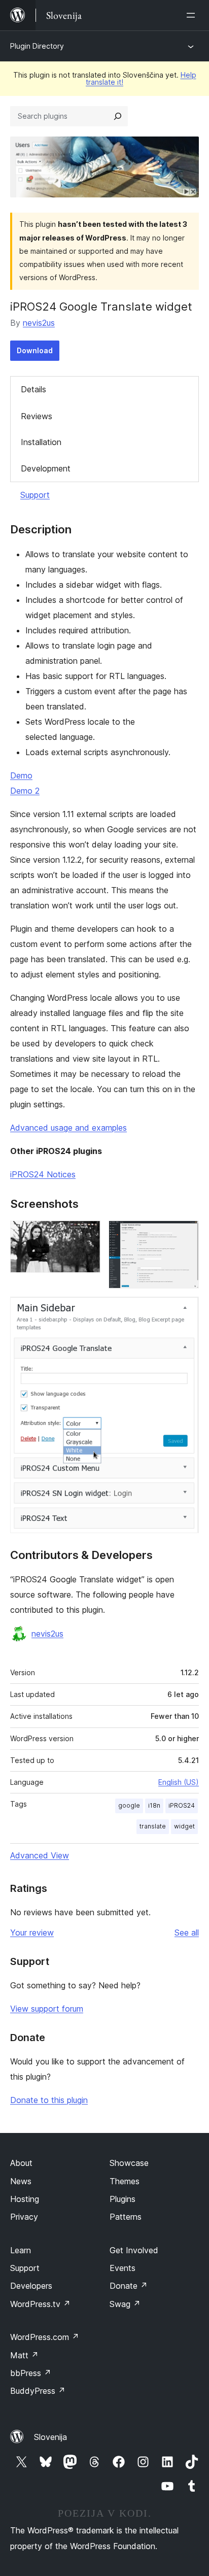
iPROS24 (182, 1805)
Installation (41, 442)
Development (46, 468)
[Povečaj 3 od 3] (185, 1310)
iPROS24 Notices (43, 1174)
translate (153, 1826)
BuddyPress (38, 2391)
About (21, 2163)
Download (35, 350)
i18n (154, 1805)
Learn (21, 2250)
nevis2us (39, 323)
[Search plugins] (118, 116)
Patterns (126, 2217)
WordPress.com (45, 2337)
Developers (31, 2286)
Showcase (129, 2163)
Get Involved (134, 2250)
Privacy (24, 2217)
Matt (24, 2355)
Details (33, 389)
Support (35, 495)
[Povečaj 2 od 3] (185, 1234)
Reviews (37, 416)
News (21, 2181)
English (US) (179, 1782)
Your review (32, 1933)
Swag (125, 2304)
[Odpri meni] (193, 15)
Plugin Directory (37, 46)
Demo (21, 775)
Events (123, 2268)
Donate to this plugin (49, 2100)
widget (184, 1826)
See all (187, 1933)
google (129, 1805)
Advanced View (40, 1855)
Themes (125, 2181)
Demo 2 (25, 791)
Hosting (25, 2199)
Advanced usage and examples (68, 1128)
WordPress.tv (40, 2304)
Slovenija (50, 2437)
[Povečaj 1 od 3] (87, 1234)
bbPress (31, 2373)
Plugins (123, 2199)
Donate (129, 2286)
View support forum (47, 2009)
